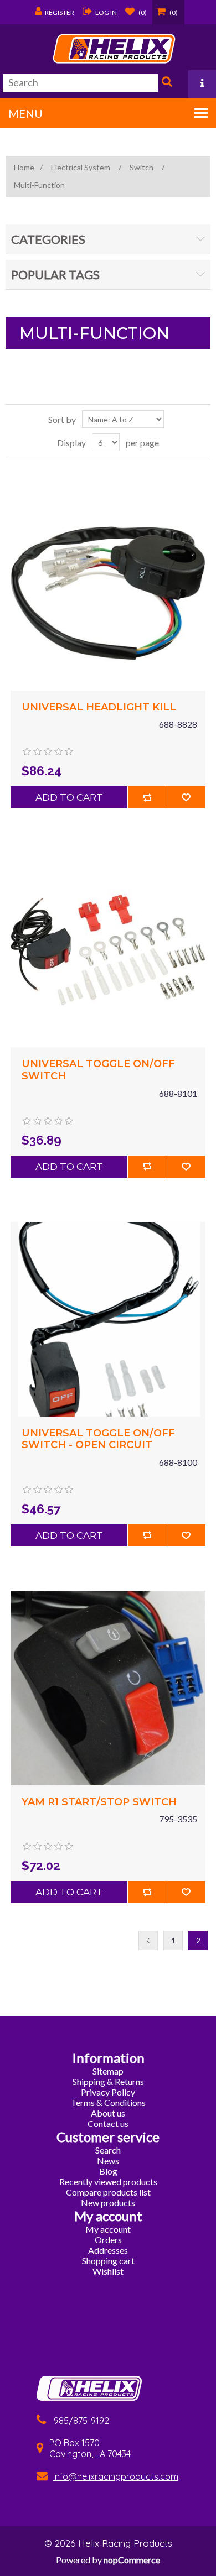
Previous (148, 1940)
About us (108, 2113)
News (108, 2160)
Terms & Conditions (108, 2102)
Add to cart (69, 797)
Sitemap (108, 2071)
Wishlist (108, 2271)
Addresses (108, 2250)
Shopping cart (108, 2261)
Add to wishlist (186, 797)
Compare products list (108, 2192)
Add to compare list (147, 797)
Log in (106, 12)
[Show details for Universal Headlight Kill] (108, 593)
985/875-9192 (81, 2421)
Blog (108, 2171)
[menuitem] (108, 2071)
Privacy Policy (108, 2092)
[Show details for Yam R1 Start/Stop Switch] (108, 1688)
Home (24, 167)
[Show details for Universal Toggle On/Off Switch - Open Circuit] (108, 1319)
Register (60, 12)
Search (166, 84)
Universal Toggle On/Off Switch (98, 1070)
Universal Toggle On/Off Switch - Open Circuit (98, 1439)
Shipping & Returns (108, 2081)
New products (108, 2203)
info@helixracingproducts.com (116, 2476)
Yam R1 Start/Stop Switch (99, 1802)
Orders (108, 2240)
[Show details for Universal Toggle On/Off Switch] (108, 950)
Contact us (108, 2123)
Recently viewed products (108, 2181)
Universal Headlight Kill (99, 707)
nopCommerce (132, 2560)
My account (108, 2229)
